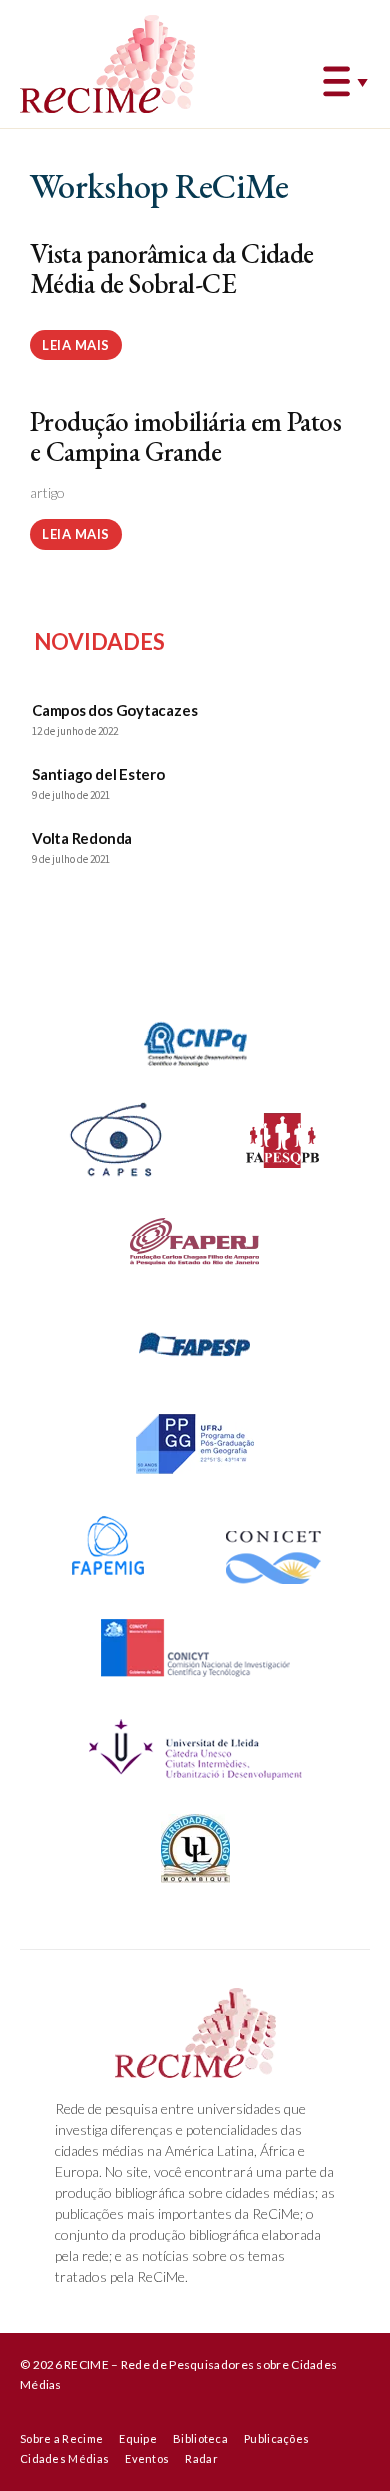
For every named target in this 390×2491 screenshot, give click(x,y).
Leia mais (76, 345)
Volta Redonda (82, 838)
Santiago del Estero (98, 774)
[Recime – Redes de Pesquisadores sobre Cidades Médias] (107, 64)
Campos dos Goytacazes (114, 710)
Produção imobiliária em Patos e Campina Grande (185, 436)
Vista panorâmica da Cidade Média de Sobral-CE (172, 268)
